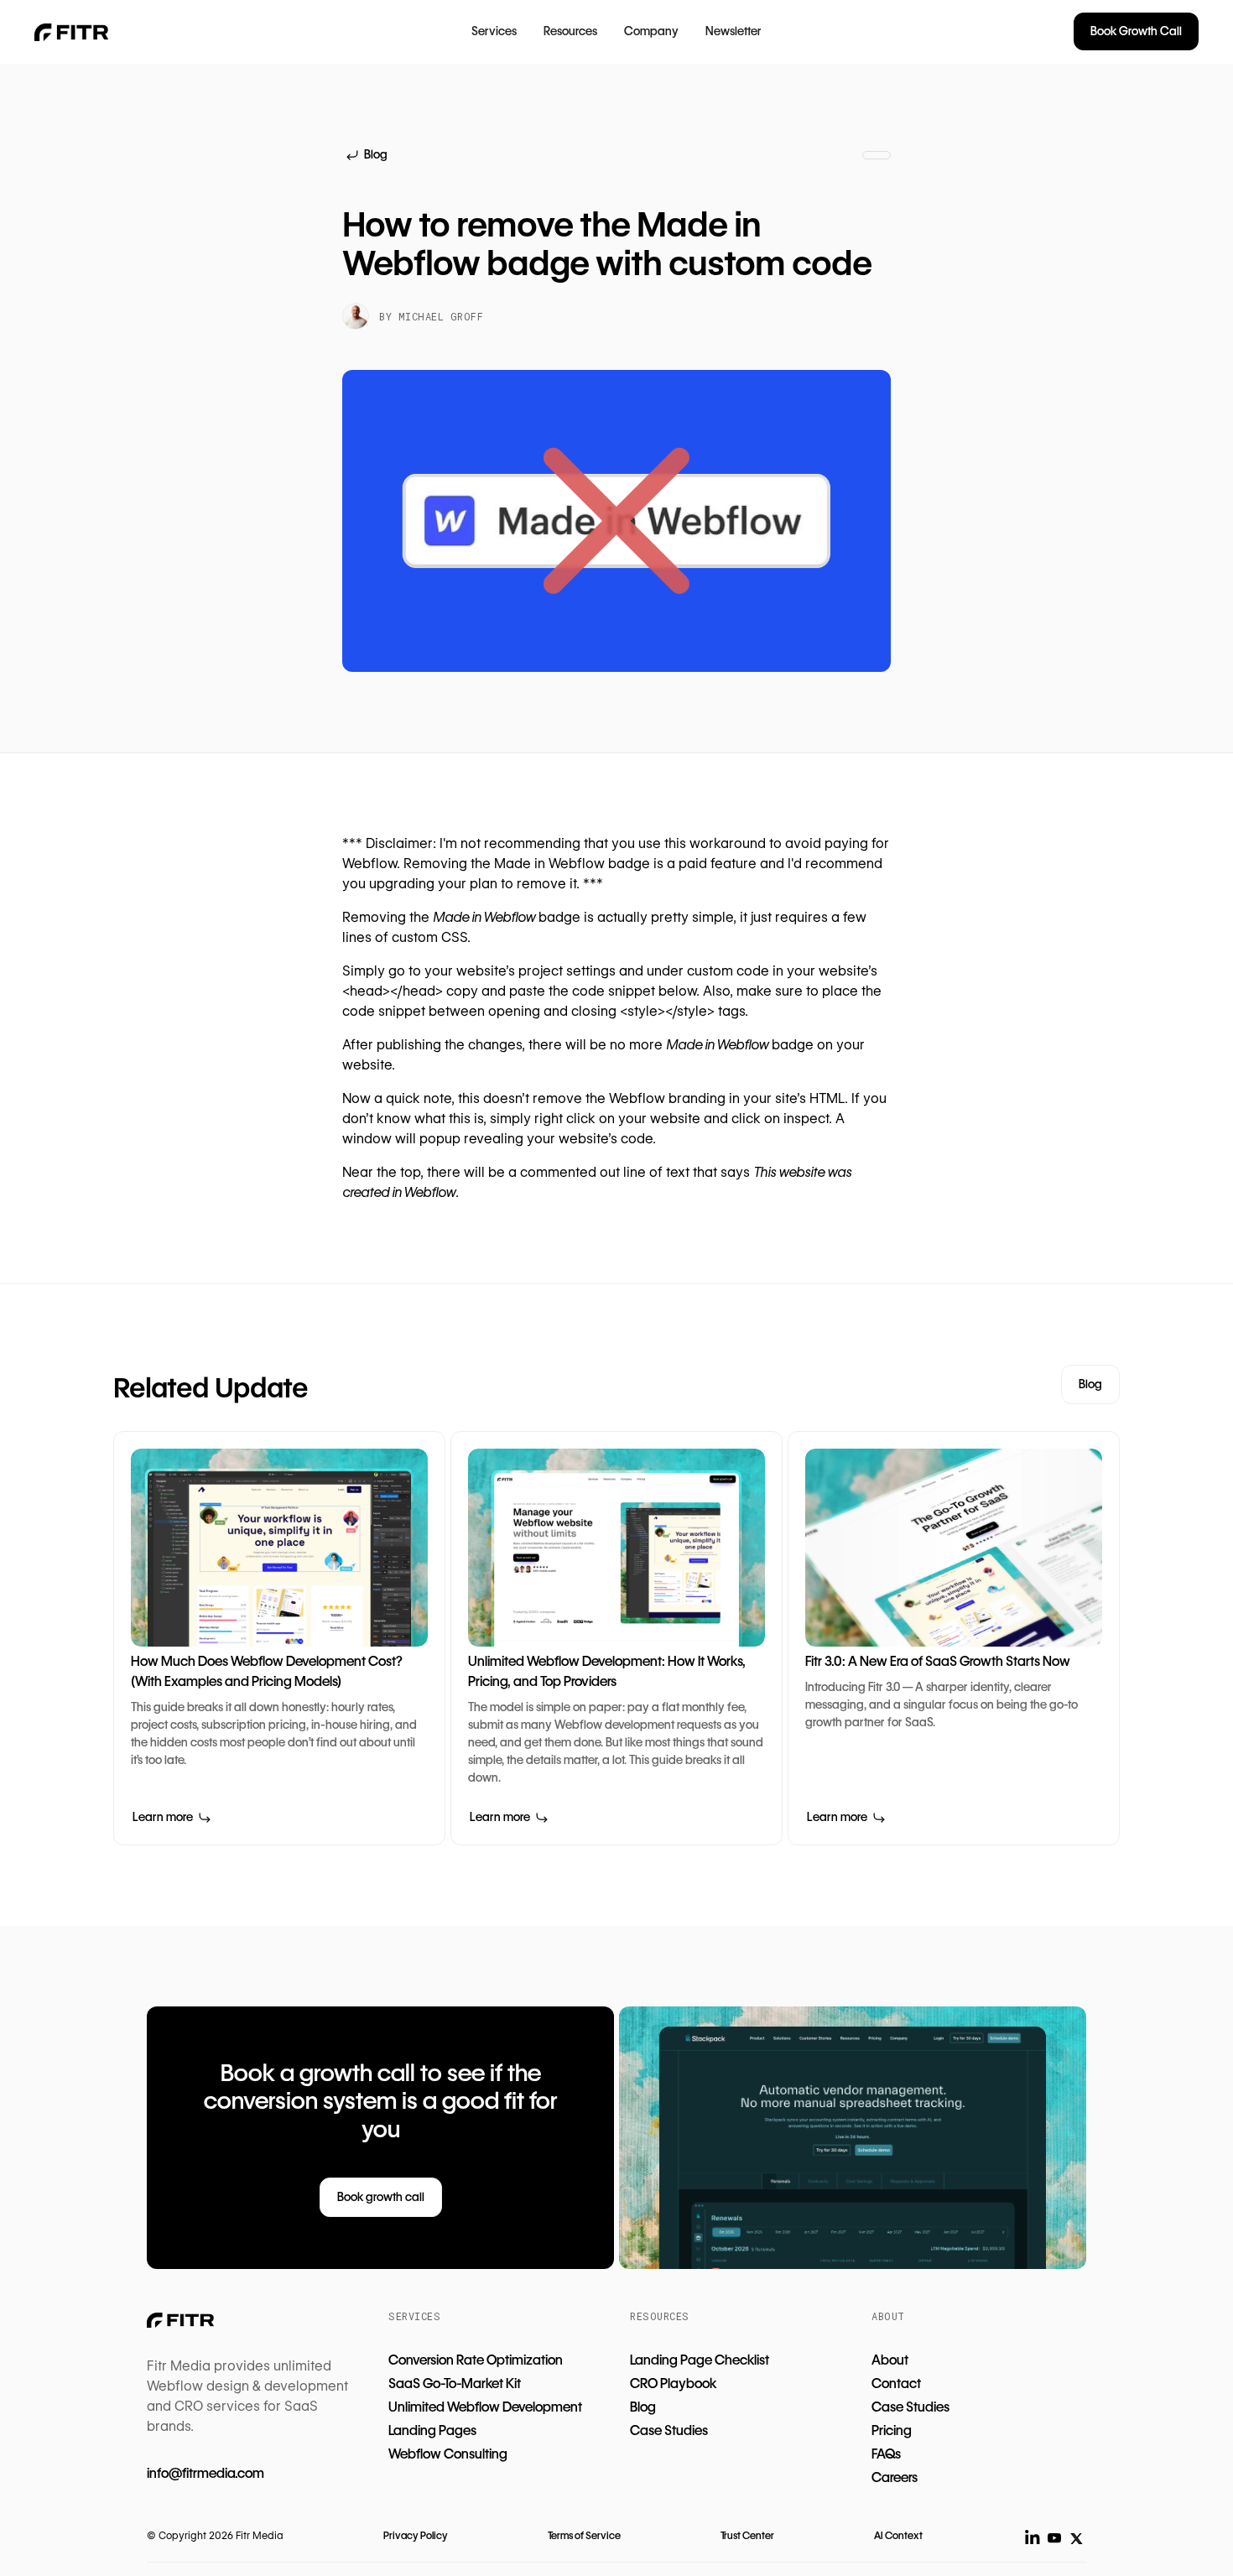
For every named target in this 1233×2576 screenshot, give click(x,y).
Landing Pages (432, 2430)
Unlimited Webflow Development (485, 2407)
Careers (895, 2477)
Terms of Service (584, 2535)
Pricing (892, 2430)
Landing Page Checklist (700, 2360)
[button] (494, 32)
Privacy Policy (416, 2535)
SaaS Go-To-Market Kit (455, 2383)
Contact (896, 2383)
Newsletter (734, 31)
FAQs (886, 2454)
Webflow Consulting (448, 2454)
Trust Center (747, 2535)
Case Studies (669, 2430)
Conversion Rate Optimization (476, 2360)
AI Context (898, 2535)
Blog (1090, 1384)
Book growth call (381, 2197)
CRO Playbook (673, 2383)
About (890, 2360)
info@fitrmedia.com (205, 2473)
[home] (75, 32)
